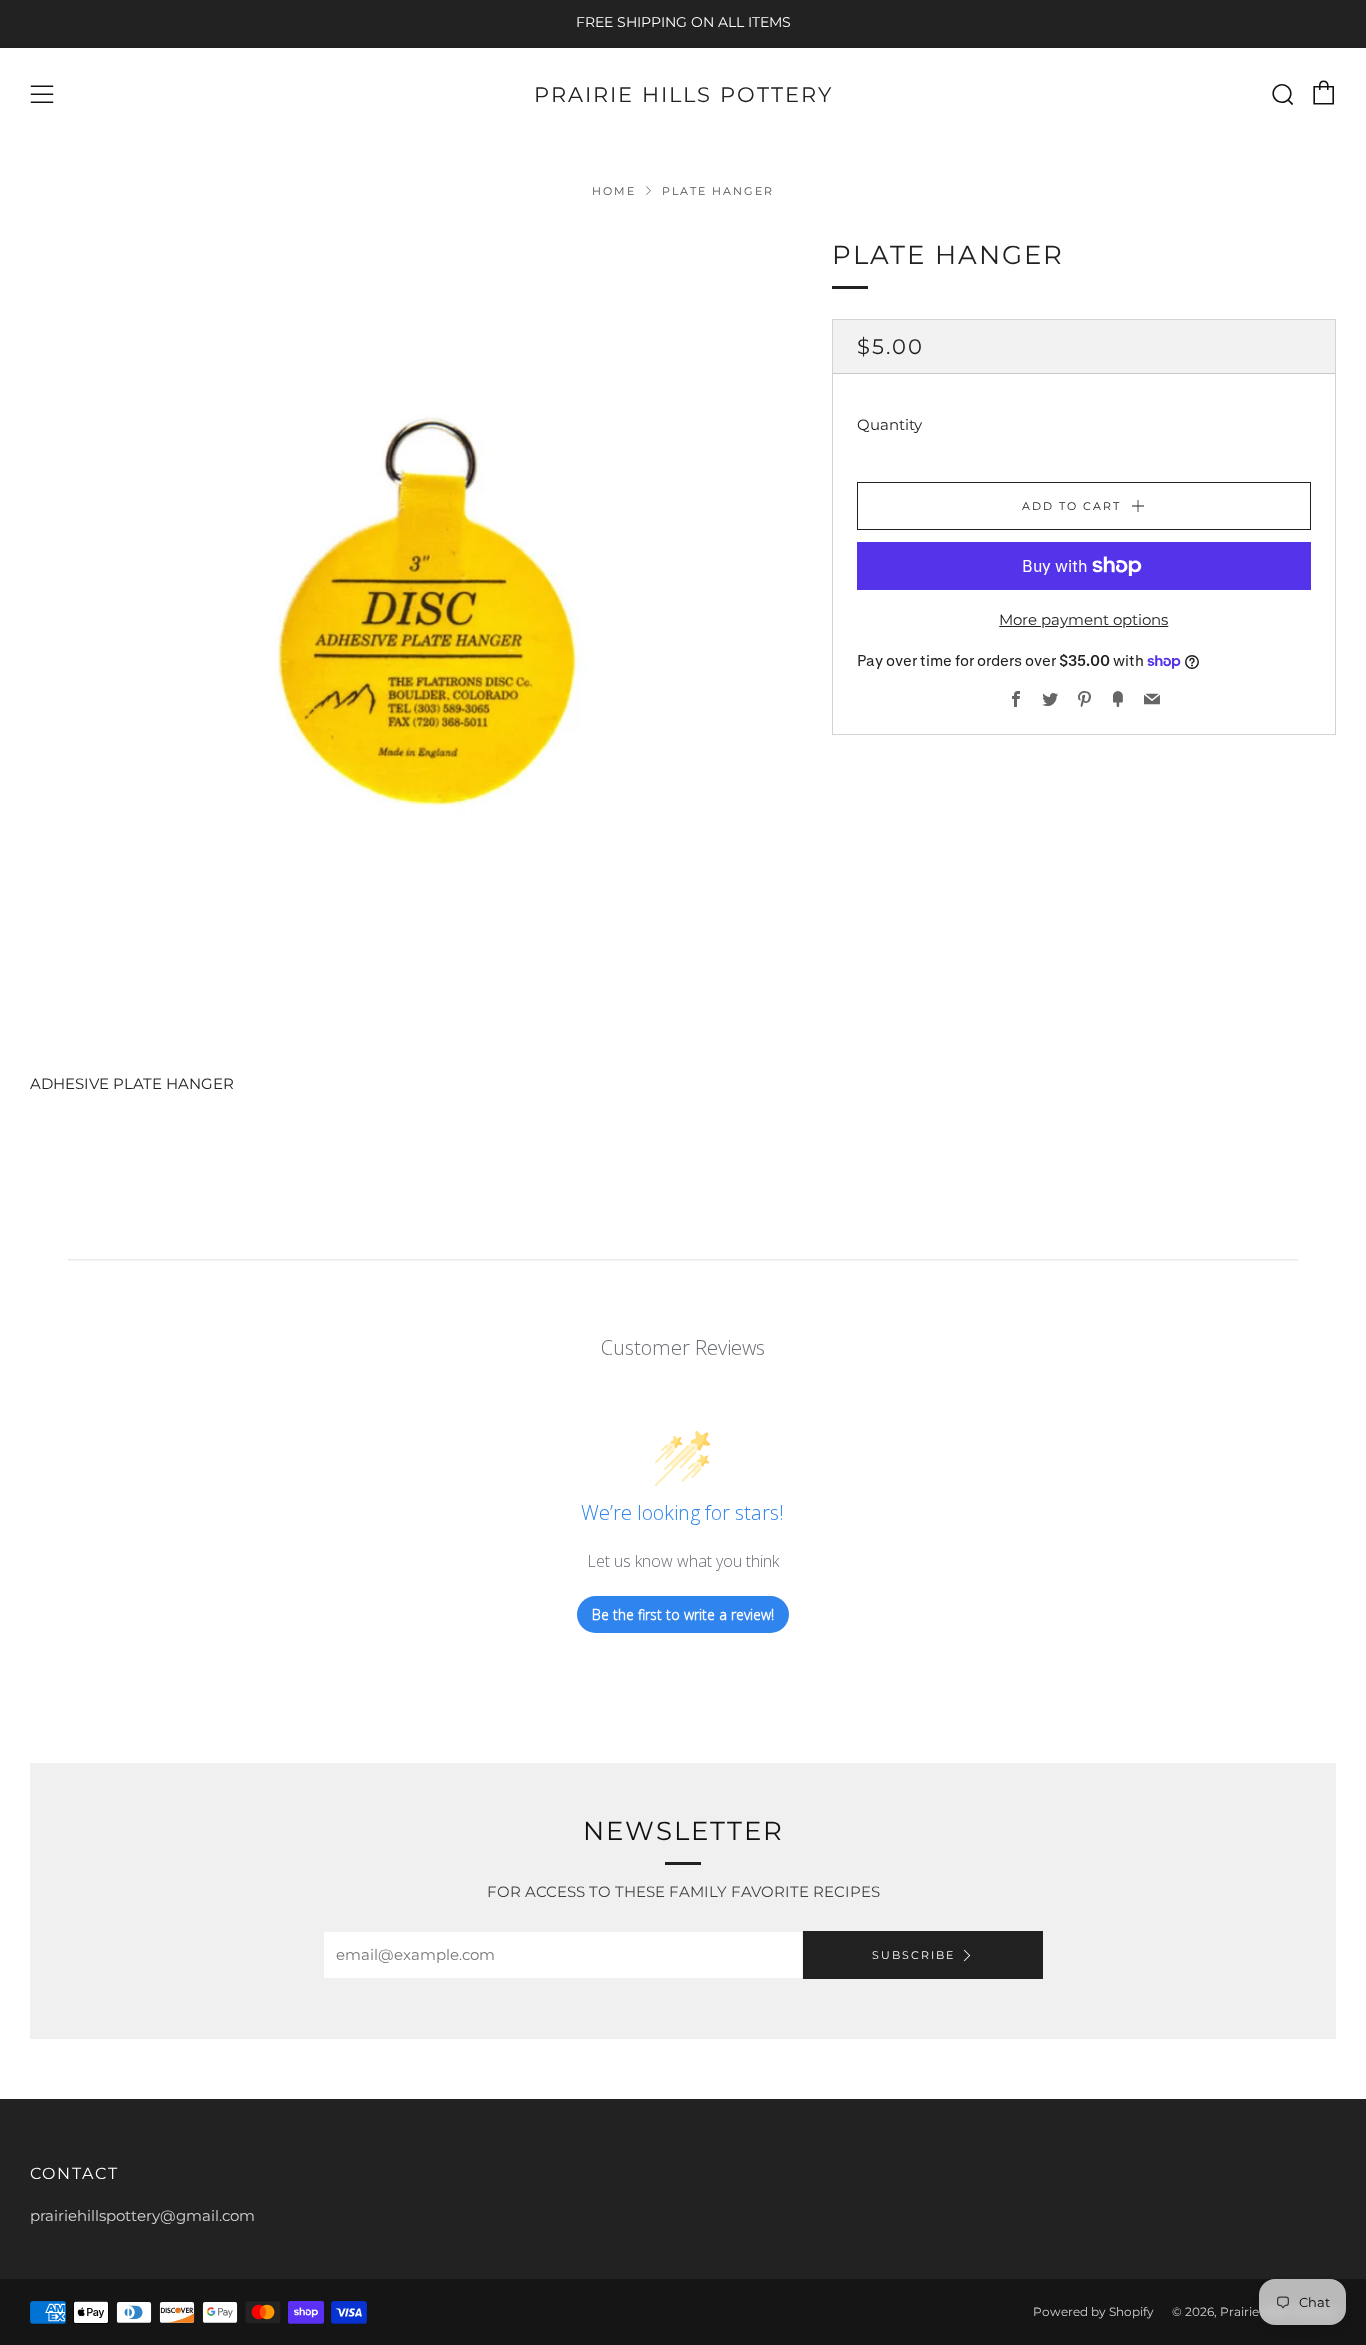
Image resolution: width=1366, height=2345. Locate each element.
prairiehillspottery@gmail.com (142, 2215)
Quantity (889, 424)
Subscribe (913, 1955)
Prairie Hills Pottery (683, 94)
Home (614, 191)
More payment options (1083, 619)
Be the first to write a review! (683, 1614)
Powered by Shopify (1093, 2311)
